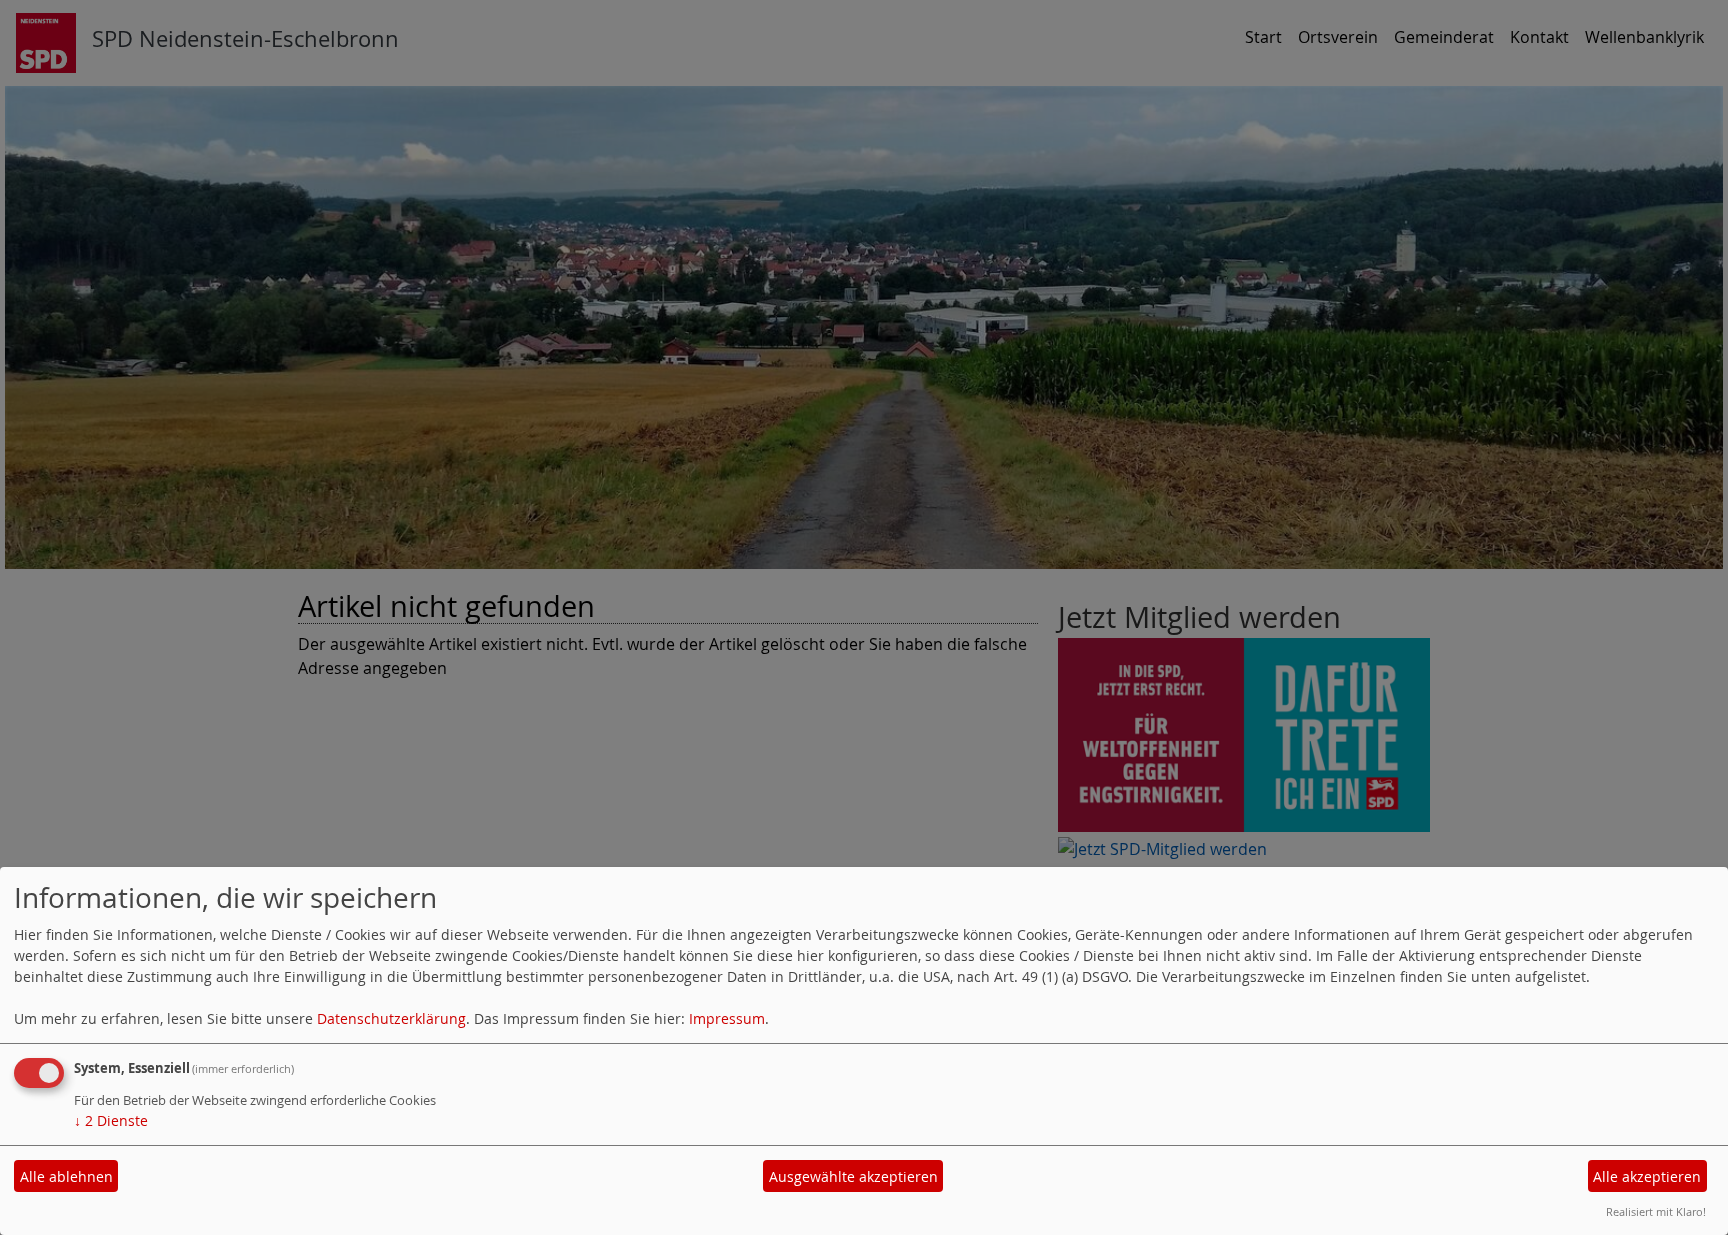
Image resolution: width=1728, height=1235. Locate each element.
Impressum (727, 1018)
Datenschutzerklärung (391, 1018)
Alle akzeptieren (1647, 1176)
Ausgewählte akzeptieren (853, 1176)
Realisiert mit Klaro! (1656, 1211)
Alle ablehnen (66, 1176)
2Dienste (111, 1120)
